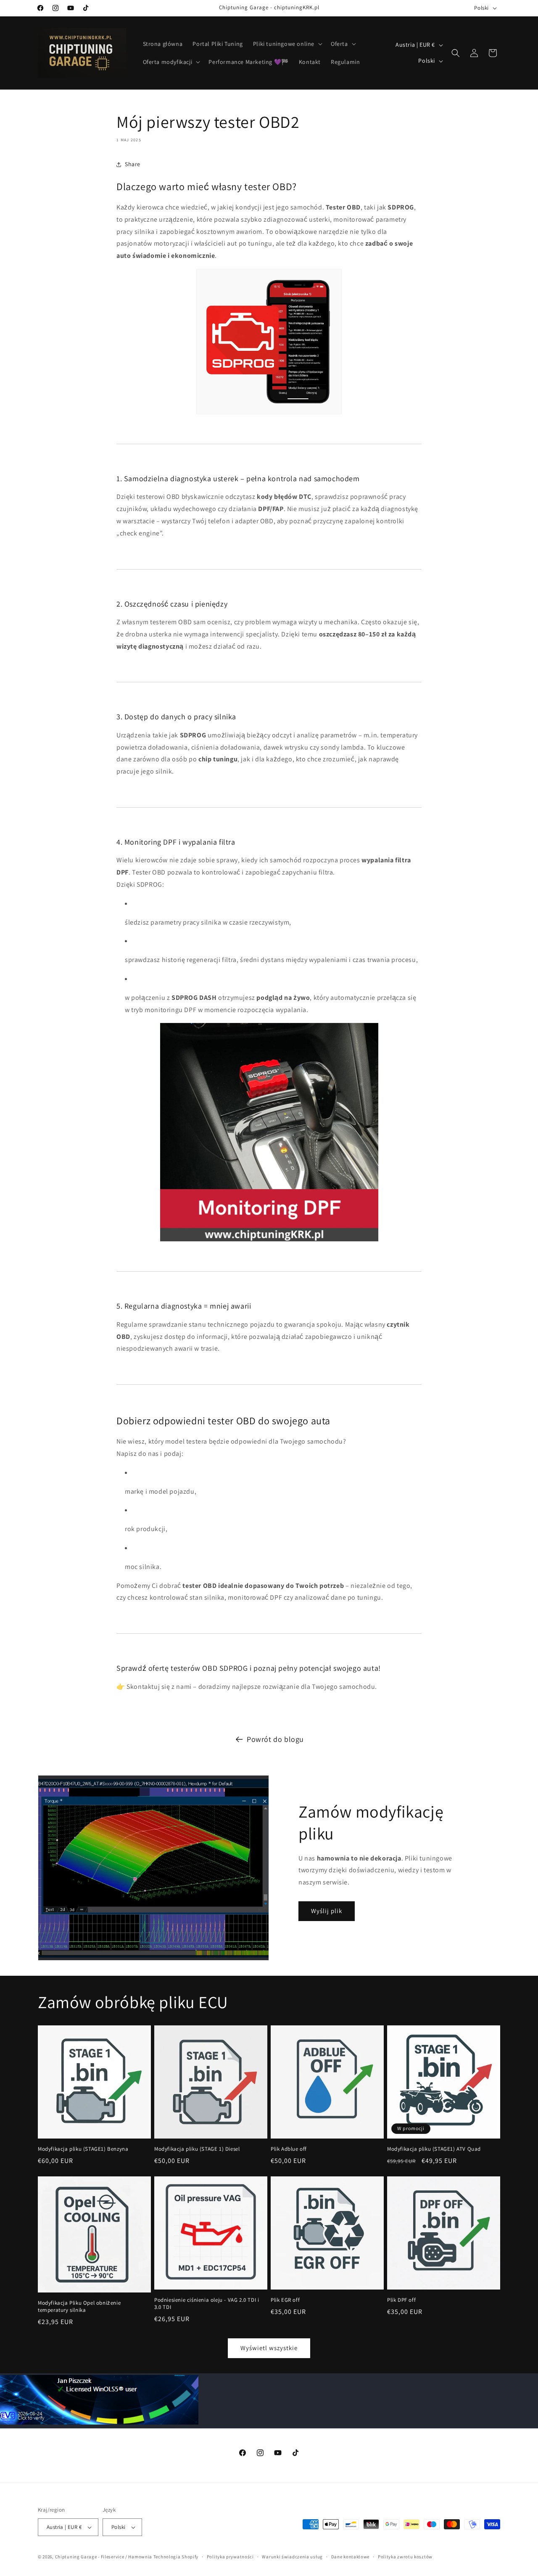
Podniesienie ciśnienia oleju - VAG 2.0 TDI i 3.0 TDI (207, 2304)
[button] (287, 44)
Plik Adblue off (289, 2149)
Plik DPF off (401, 2300)
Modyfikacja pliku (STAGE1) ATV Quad (434, 2149)
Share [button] (133, 164)
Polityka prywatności (230, 2557)
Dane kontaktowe (351, 2557)
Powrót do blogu (275, 1739)
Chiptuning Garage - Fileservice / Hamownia (104, 2557)
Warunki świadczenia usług (292, 2557)
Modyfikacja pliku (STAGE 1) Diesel (197, 2149)
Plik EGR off (285, 2300)
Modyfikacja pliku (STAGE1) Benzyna (83, 2149)
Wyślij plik (327, 1911)
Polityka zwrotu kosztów (405, 2557)
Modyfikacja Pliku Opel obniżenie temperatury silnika (79, 2307)
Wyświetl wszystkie (269, 2348)
